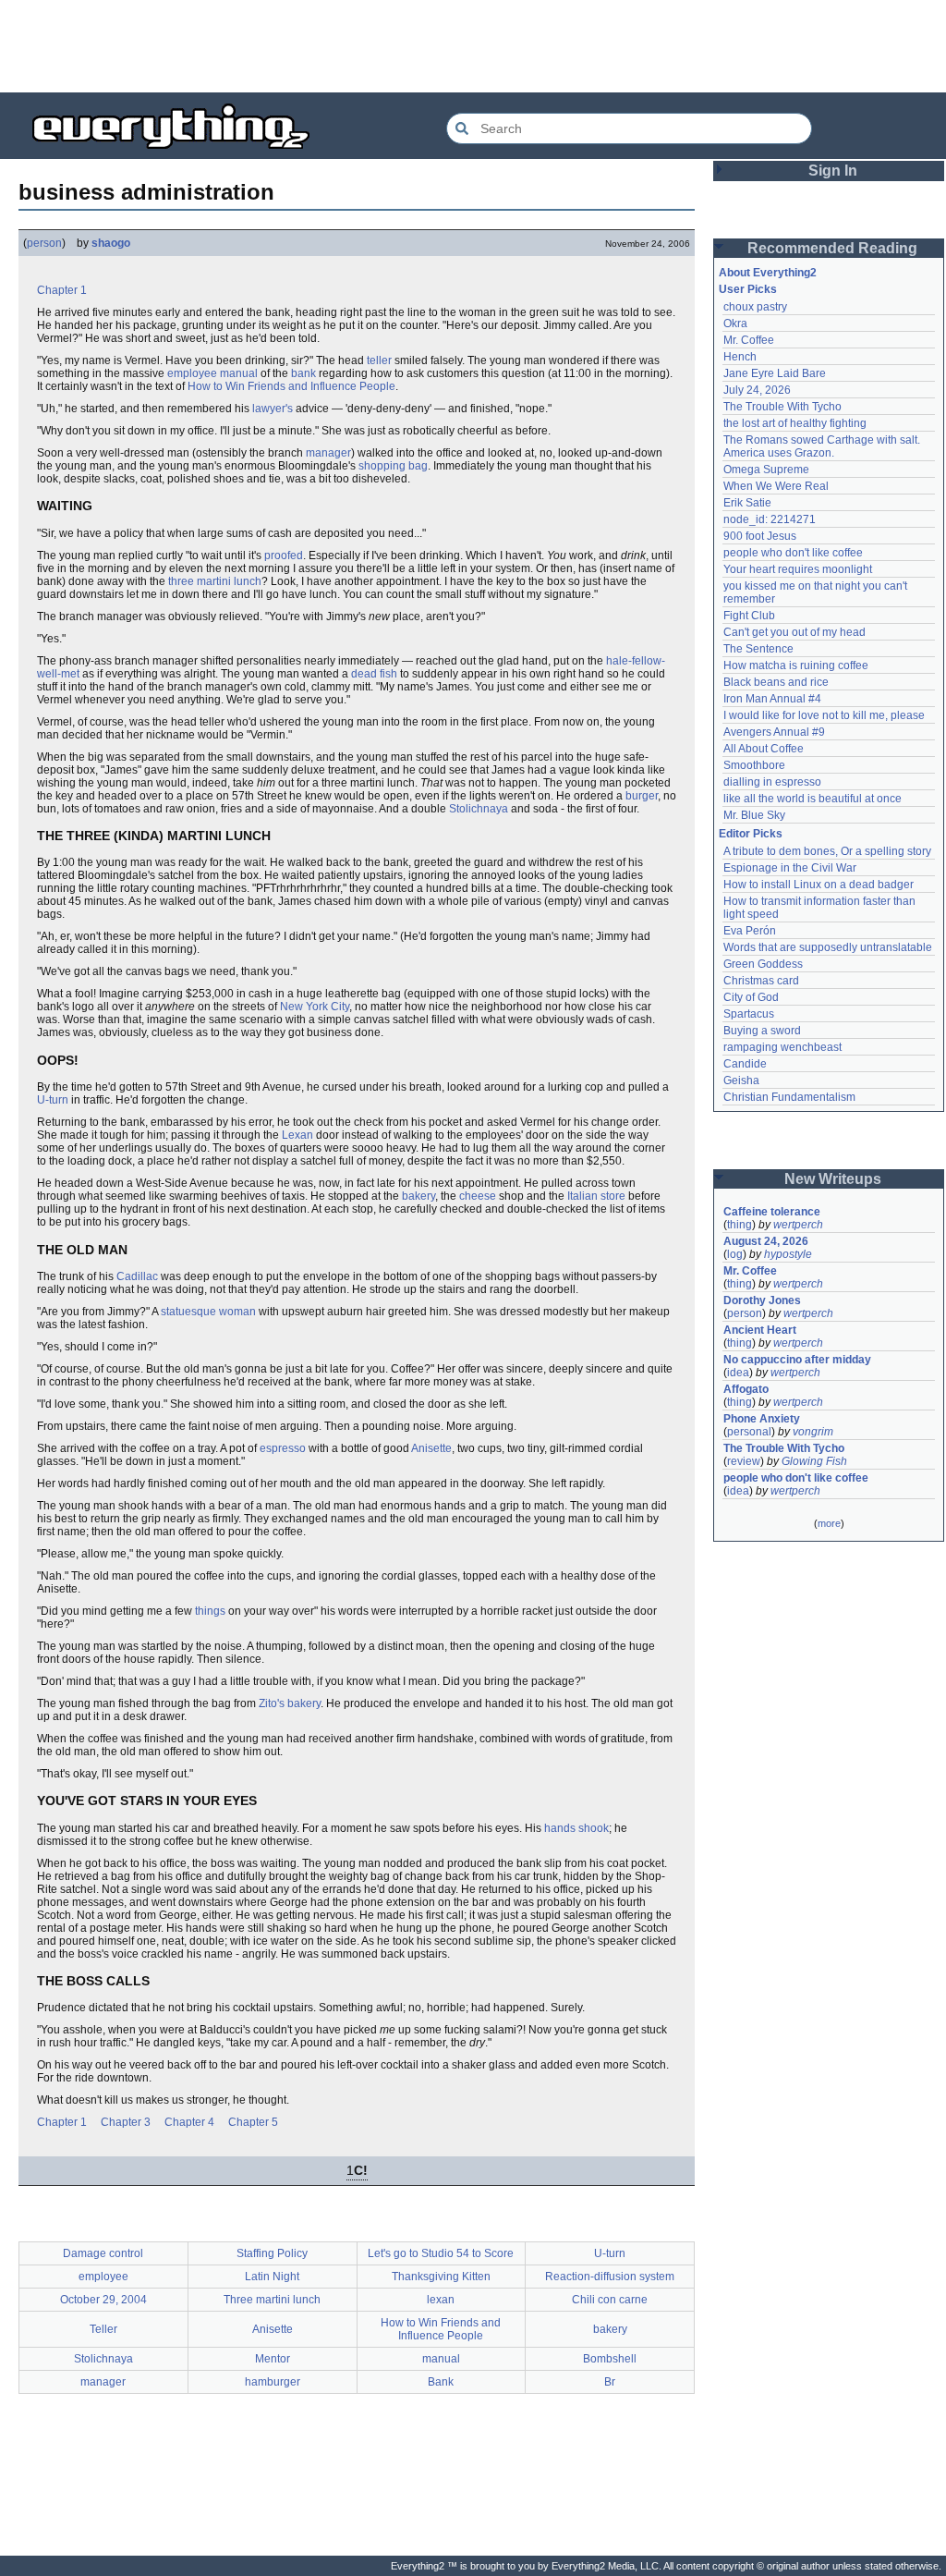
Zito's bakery (290, 1703)
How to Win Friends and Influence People (291, 386)
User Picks (748, 289)
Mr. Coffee (749, 340)
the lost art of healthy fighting (795, 423)
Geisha (741, 1080)
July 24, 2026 (757, 390)
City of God (751, 997)
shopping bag (393, 466)
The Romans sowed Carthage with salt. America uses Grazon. (823, 446)
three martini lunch (215, 581)
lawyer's (273, 409)
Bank (441, 2382)
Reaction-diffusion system (610, 2277)
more (829, 1523)
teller (379, 360)
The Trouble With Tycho (782, 407)
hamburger (273, 2382)
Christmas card (761, 981)
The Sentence (758, 649)
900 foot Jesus (760, 536)
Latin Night (272, 2277)
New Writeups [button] (833, 1179)
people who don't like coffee (793, 553)
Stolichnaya (479, 809)
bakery (418, 1196)
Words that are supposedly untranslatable (828, 947)
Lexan (297, 1135)
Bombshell (610, 2359)
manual (239, 373)
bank (303, 373)
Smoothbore (754, 765)
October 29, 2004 (103, 2300)
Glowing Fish (814, 1461)
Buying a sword (762, 1031)
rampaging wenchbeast (782, 1047)
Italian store (596, 1196)
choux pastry (755, 307)
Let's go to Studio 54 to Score (441, 2253)
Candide (745, 1064)
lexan (441, 2300)
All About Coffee (764, 749)
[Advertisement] (473, 46)
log (735, 1254)
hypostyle (788, 1254)
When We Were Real (776, 486)
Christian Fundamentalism (789, 1097)
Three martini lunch (272, 2300)
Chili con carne (610, 2300)
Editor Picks (751, 834)
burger (642, 796)
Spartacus (749, 1014)
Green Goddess (763, 964)
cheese (478, 1196)
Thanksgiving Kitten (441, 2277)
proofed (284, 555)
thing (740, 1225)
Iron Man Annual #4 (772, 699)
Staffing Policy (272, 2253)
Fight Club (749, 616)
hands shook (576, 1828)
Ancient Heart (760, 1330)
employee (192, 373)
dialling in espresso (772, 782)
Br (610, 2382)
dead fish (374, 674)
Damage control (103, 2253)
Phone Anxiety (762, 1419)
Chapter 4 (189, 2122)
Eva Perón (750, 931)
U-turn (53, 1100)
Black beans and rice (776, 682)
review (744, 1461)
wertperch (798, 1225)
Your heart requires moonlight (798, 569)
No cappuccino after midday (797, 1360)
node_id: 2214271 (770, 519)
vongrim (813, 1432)
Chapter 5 (253, 2122)
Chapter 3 (126, 2122)
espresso (283, 1448)
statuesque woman (208, 1312)
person (44, 243)
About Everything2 (768, 273)
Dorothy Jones (762, 1300)
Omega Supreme (766, 470)
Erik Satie (747, 503)
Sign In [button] (833, 171)
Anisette (431, 1448)
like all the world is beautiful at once (813, 799)
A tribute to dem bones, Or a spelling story (827, 851)
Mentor (273, 2359)
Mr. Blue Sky (754, 815)
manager (328, 453)
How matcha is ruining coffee (796, 665)
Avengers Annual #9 (774, 732)
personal (749, 1432)
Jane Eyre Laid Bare (775, 373)
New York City (315, 1007)
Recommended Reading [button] (832, 248)
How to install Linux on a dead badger (819, 885)
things (210, 1611)
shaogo (111, 243)
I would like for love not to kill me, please (824, 715)
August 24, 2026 (766, 1241)
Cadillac (137, 1276)
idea (738, 1373)
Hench (740, 357)
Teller (103, 2329)
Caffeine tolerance (772, 1212)
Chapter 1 (62, 290)
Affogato (746, 1389)
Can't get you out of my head (794, 632)
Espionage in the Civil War (790, 868)
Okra (735, 324)
